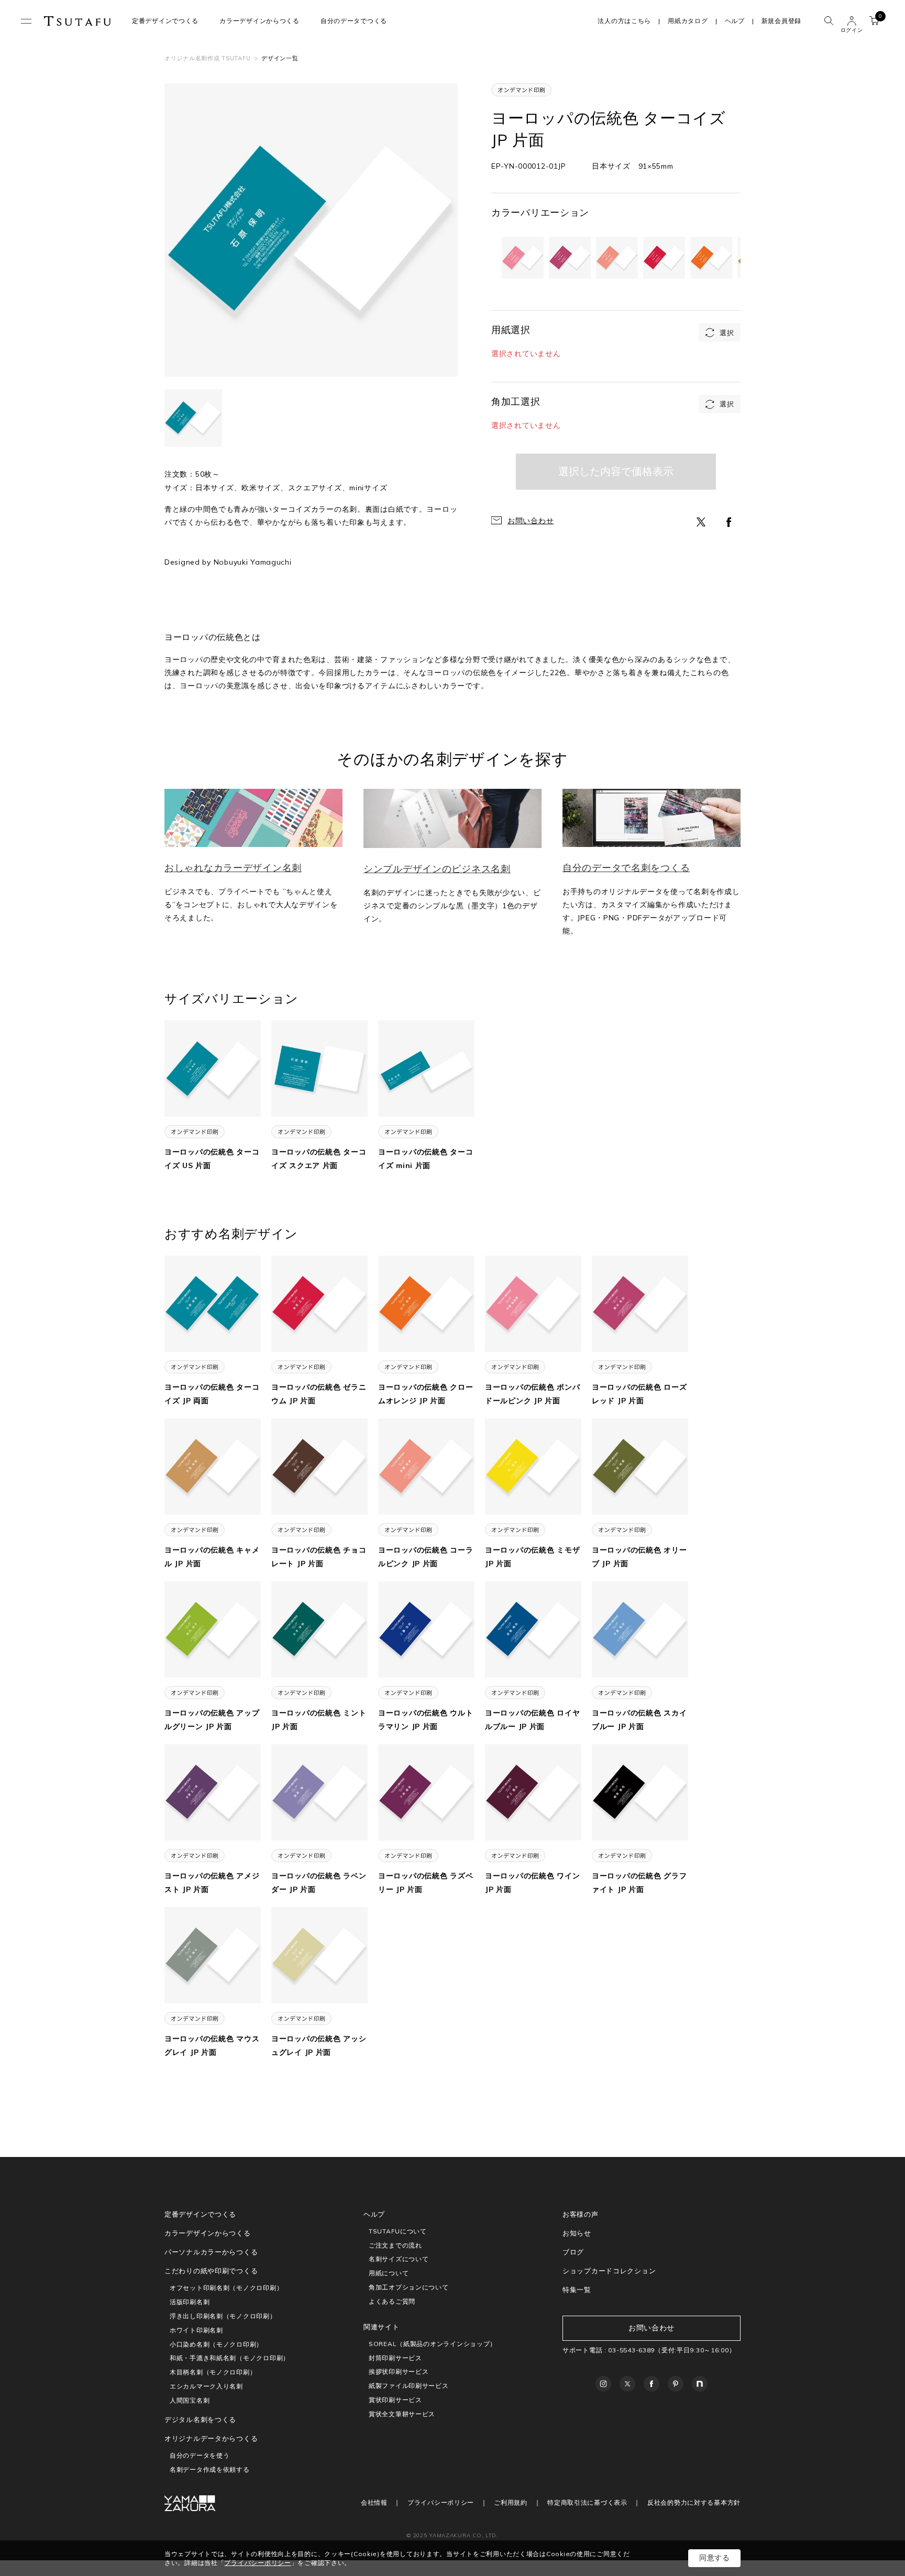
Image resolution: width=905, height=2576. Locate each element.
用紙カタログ (688, 21)
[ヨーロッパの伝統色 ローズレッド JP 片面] (640, 1303)
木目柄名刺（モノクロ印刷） (213, 2372)
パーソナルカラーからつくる (211, 2252)
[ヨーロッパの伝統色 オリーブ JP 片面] (640, 1466)
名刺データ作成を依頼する (210, 2469)
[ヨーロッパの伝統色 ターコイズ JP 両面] (213, 1303)
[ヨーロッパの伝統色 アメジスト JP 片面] (213, 1792)
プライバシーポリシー (441, 2502)
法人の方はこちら (624, 21)
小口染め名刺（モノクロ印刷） (216, 2344)
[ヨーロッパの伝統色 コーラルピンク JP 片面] (426, 1466)
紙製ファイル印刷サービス (409, 2386)
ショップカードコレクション (609, 2271)
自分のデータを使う (200, 2455)
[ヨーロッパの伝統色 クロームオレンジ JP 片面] (426, 1303)
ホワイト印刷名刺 (196, 2330)
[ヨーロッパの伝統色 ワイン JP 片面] (533, 1792)
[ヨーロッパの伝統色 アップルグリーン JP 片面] (213, 1629)
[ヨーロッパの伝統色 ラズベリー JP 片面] (426, 1792)
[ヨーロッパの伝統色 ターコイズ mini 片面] (426, 1068)
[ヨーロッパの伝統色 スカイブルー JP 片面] (640, 1629)
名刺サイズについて (399, 2259)
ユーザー (852, 21)
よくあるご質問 (392, 2301)
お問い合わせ (531, 521)
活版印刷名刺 (190, 2302)
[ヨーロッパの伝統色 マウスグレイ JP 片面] (213, 1955)
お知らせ (577, 2233)
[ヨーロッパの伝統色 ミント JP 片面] (319, 1629)
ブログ (573, 2252)
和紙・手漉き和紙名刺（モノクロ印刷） (230, 2358)
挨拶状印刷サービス (399, 2371)
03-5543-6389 (631, 2350)
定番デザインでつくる (165, 21)
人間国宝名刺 (190, 2400)
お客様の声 (581, 2214)
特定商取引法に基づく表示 (587, 2502)
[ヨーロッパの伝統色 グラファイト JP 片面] (640, 1792)
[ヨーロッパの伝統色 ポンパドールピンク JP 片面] (533, 1303)
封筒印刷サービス (395, 2358)
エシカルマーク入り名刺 (206, 2386)
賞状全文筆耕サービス (402, 2414)
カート (874, 21)
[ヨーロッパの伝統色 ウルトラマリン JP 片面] (426, 1629)
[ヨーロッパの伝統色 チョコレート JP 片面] (319, 1466)
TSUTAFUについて (398, 2231)
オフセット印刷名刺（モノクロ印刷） (226, 2288)
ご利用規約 (511, 2502)
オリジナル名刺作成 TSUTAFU (207, 58)
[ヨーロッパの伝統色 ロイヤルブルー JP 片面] (533, 1629)
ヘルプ (735, 21)
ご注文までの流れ (395, 2245)
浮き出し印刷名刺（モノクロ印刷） (223, 2316)
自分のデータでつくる (354, 21)
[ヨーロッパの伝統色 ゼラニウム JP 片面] (319, 1303)
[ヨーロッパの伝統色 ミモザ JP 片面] (533, 1466)
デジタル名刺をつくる (200, 2419)
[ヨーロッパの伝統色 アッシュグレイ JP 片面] (319, 1955)
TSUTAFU (78, 21)
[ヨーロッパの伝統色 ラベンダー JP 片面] (319, 1792)
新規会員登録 (781, 21)
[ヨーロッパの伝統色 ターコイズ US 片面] (213, 1068)
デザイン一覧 (280, 58)
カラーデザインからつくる (260, 21)
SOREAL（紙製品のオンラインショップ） (433, 2344)
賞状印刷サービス (395, 2400)
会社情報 (374, 2502)
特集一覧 (577, 2289)
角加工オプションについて (409, 2287)
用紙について (389, 2273)
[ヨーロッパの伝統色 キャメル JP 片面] (213, 1466)
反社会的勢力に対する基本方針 (694, 2502)
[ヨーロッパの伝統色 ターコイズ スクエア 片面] (319, 1068)
